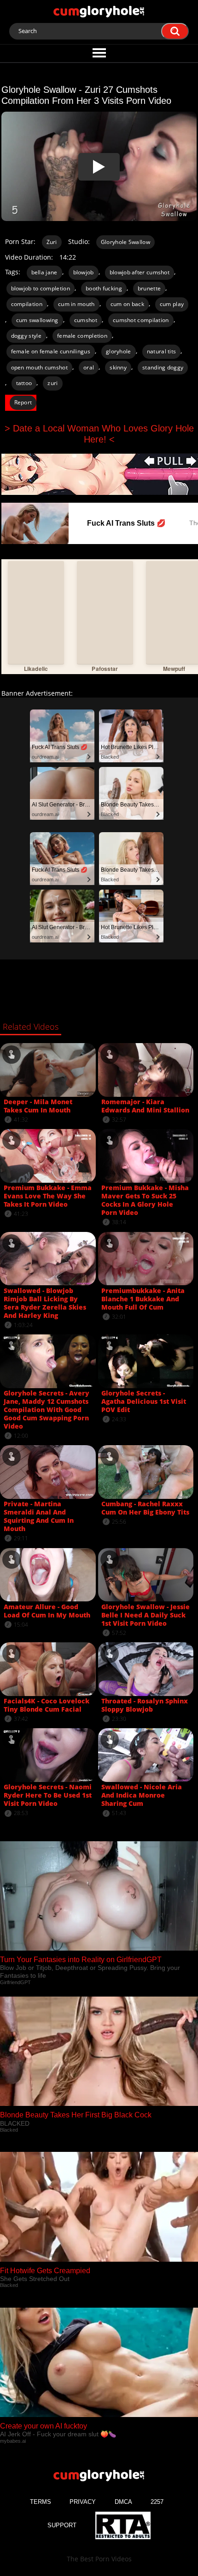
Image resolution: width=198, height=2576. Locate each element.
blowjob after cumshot (140, 272)
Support (62, 2525)
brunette (149, 288)
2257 (157, 2502)
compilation (27, 304)
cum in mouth (76, 304)
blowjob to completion (41, 288)
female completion (82, 336)
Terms (41, 2502)
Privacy (83, 2502)
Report (23, 402)
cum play (172, 304)
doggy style (26, 336)
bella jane (44, 272)
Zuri (52, 242)
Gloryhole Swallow (125, 242)
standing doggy (163, 367)
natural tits (162, 351)
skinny (118, 367)
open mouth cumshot (39, 367)
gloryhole (119, 351)
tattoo (24, 383)
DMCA (123, 2502)
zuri (52, 383)
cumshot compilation (141, 320)
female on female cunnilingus (51, 351)
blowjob (84, 272)
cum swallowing (37, 320)
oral (89, 367)
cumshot (86, 320)
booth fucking (104, 288)
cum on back (127, 304)
